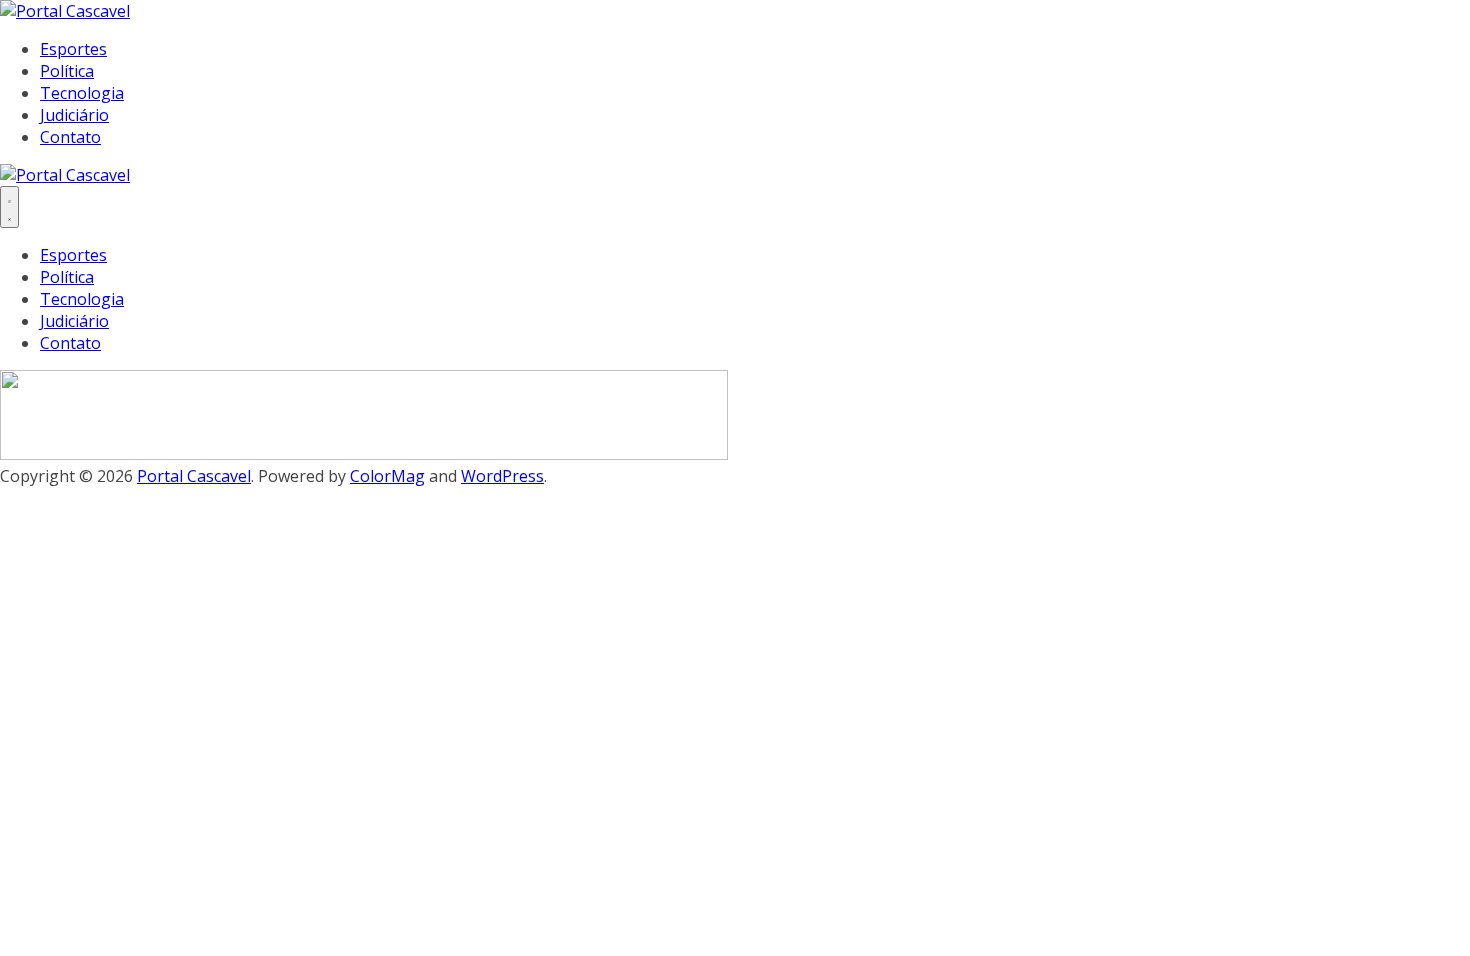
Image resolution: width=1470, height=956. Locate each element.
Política (67, 71)
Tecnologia (82, 93)
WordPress (502, 476)
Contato (70, 137)
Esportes (73, 49)
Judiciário (74, 115)
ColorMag (387, 476)
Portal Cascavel (194, 476)
